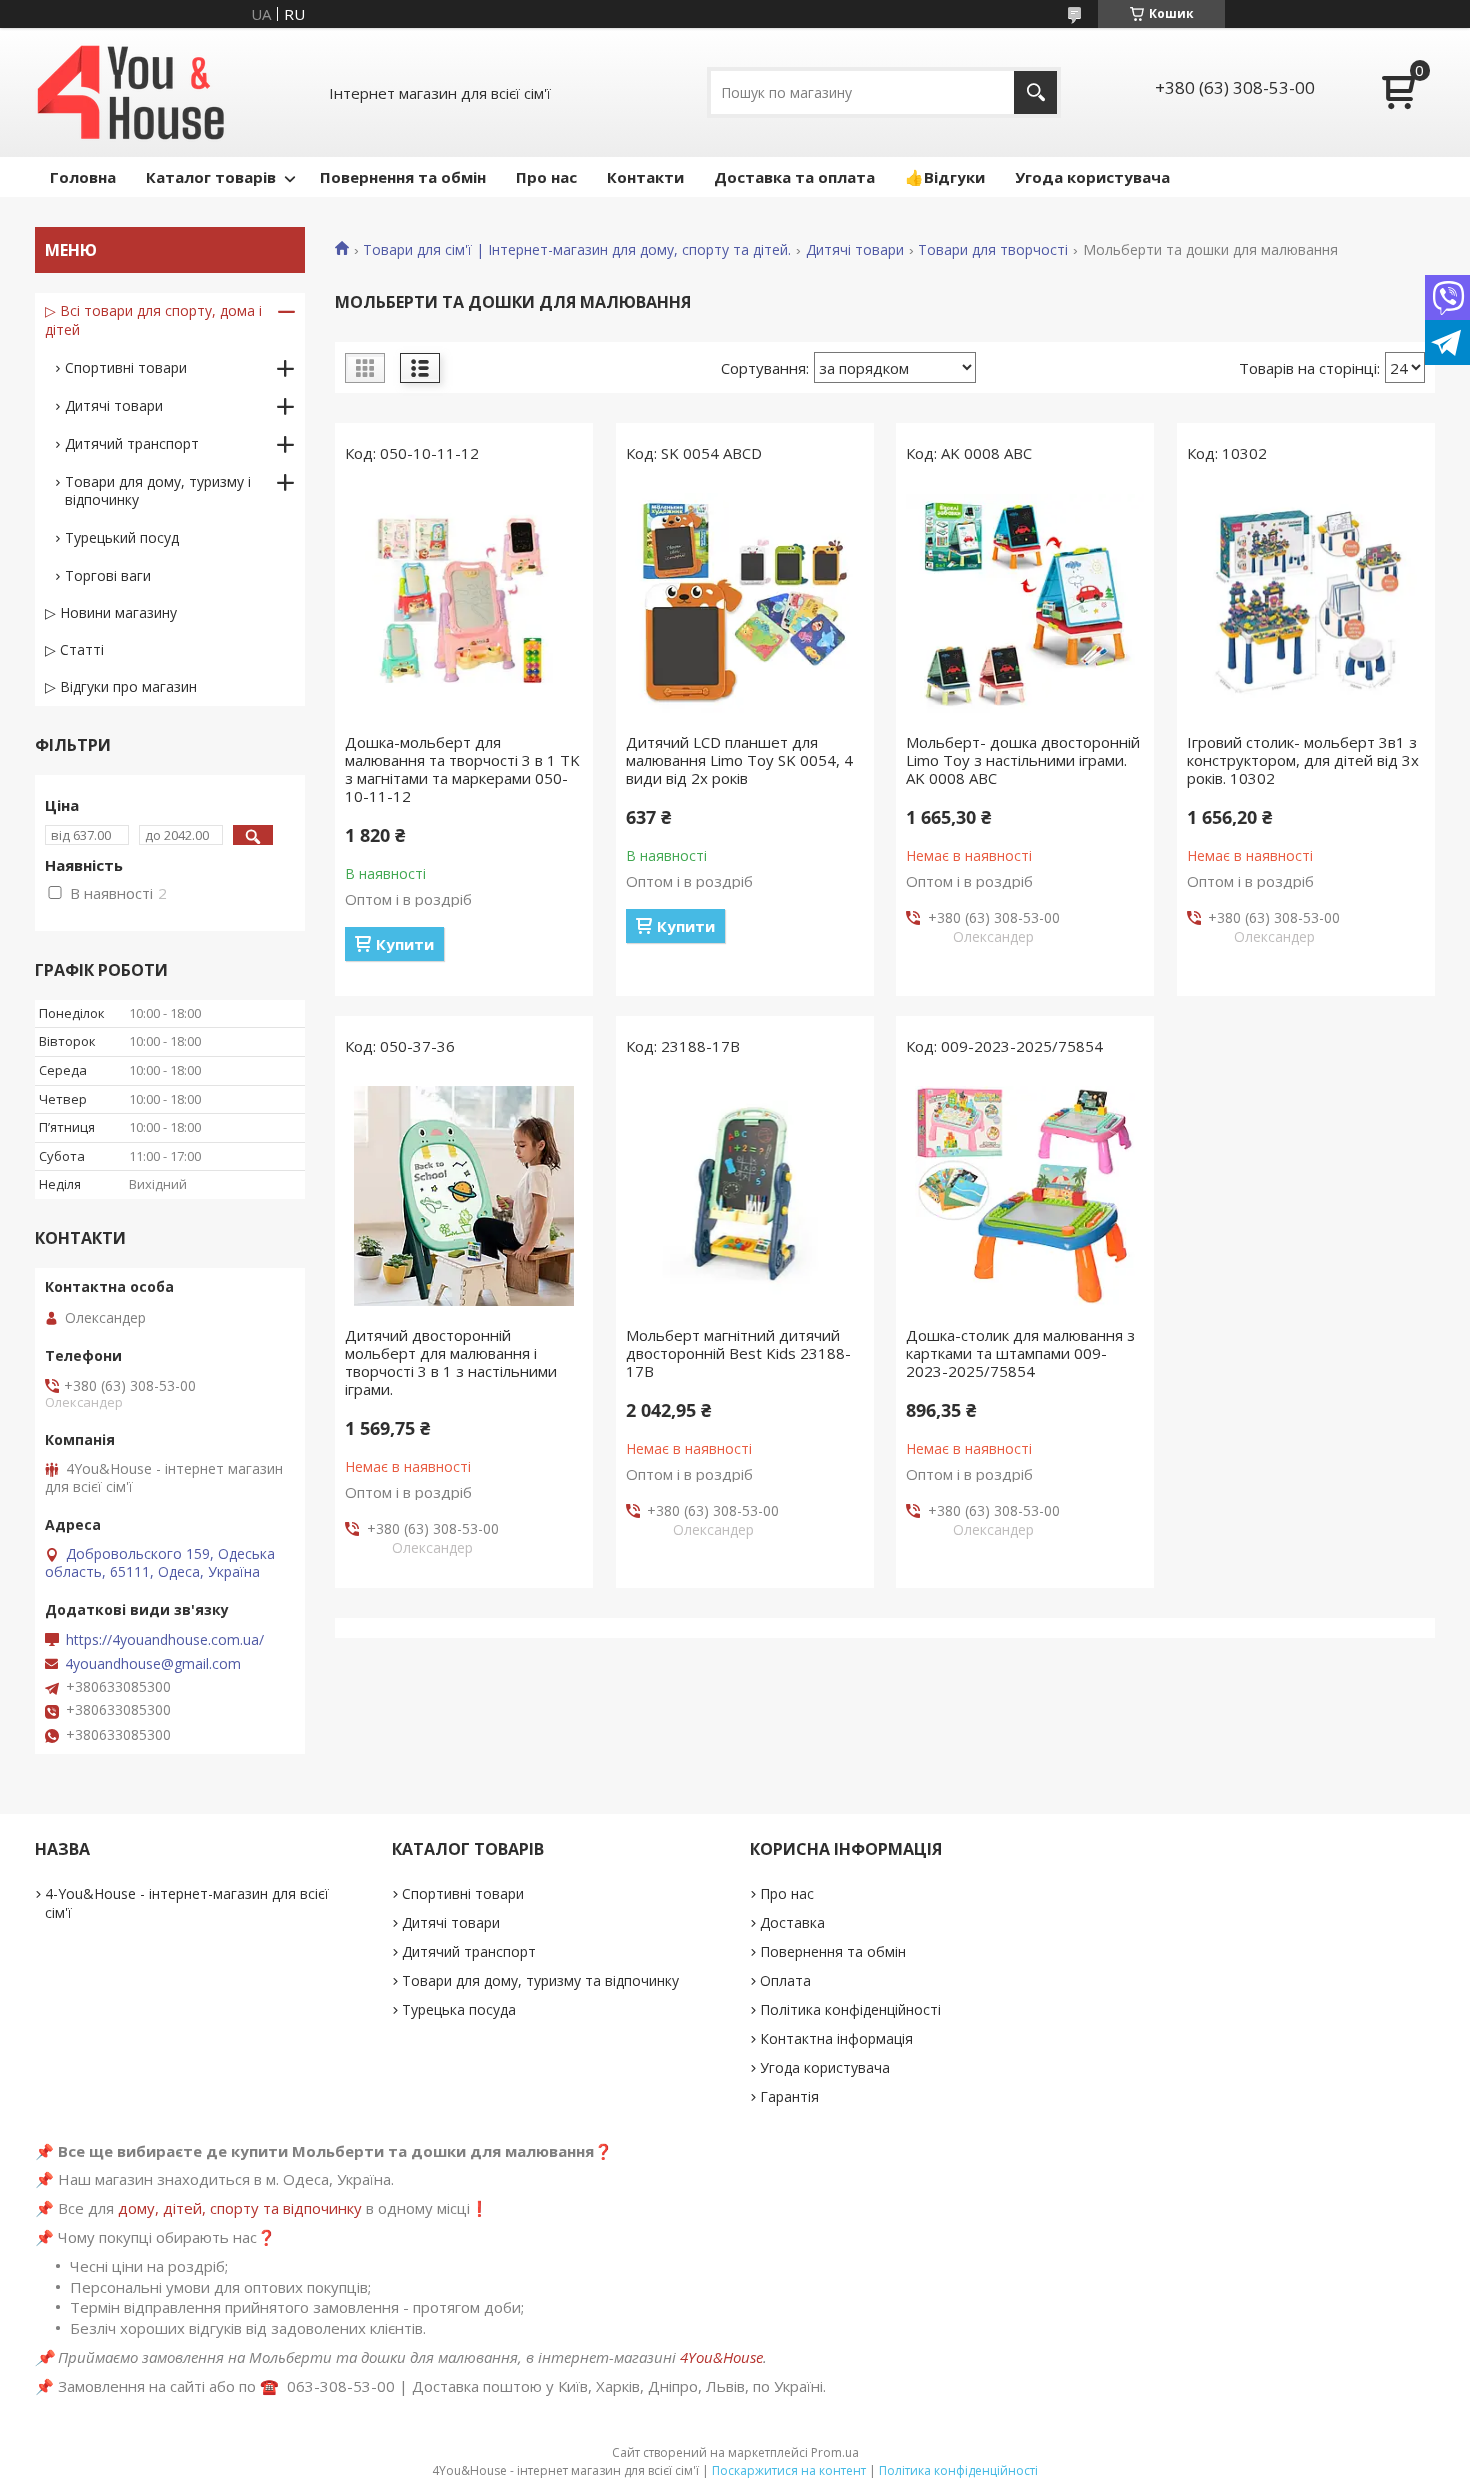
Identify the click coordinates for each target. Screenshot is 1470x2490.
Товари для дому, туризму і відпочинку (158, 490)
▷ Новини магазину (111, 612)
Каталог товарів (211, 177)
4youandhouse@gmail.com (153, 1664)
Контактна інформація (836, 2038)
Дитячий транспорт (132, 443)
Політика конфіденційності (850, 2009)
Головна (83, 177)
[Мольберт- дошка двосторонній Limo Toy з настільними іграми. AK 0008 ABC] (1025, 603)
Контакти (645, 177)
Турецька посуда (459, 2009)
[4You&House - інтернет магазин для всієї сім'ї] (131, 92)
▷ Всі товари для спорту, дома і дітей (153, 320)
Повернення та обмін (403, 177)
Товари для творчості (993, 250)
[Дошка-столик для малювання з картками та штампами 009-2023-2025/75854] (1025, 1196)
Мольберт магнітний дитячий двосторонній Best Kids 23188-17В (738, 1353)
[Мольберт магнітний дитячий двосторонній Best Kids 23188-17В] (745, 1196)
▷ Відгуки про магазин (121, 686)
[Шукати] (1035, 92)
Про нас (546, 177)
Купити (405, 944)
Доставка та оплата (794, 177)
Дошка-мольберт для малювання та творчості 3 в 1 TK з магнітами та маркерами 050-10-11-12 (462, 769)
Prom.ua (835, 2452)
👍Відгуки (945, 177)
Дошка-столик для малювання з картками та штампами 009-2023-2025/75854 (1020, 1353)
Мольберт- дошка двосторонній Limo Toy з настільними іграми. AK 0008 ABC (1023, 760)
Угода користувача (1092, 177)
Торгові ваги (108, 575)
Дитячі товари (855, 250)
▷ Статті (74, 649)
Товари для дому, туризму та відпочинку (540, 1980)
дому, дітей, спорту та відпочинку (240, 2208)
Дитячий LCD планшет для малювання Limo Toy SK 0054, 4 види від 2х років (739, 760)
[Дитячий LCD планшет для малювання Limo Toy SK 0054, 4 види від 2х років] (745, 603)
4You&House (721, 2357)
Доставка (792, 1922)
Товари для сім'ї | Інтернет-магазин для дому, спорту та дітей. (577, 250)
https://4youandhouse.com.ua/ (165, 1640)
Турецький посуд (122, 537)
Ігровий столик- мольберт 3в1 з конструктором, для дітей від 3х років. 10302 (1303, 760)
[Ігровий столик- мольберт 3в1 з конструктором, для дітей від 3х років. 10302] (1306, 603)
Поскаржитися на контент (789, 2470)
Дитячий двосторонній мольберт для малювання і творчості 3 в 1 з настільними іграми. (451, 1362)
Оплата (785, 1980)
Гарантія (789, 2096)
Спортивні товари (126, 367)
